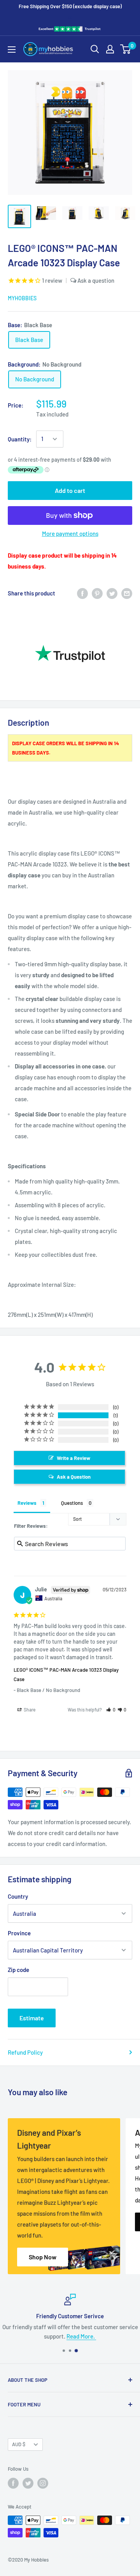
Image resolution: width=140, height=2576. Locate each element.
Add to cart (70, 490)
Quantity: (20, 439)
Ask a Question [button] (74, 1477)
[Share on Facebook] (82, 593)
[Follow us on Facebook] (13, 2483)
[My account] (110, 49)
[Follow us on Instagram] (43, 2483)
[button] (111, 1710)
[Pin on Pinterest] (97, 593)
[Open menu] (12, 50)
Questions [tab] (72, 1503)
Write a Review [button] (73, 1458)
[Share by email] (127, 593)
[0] (126, 49)
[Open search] (95, 49)
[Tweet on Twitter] (112, 593)
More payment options (70, 533)
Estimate (32, 2018)
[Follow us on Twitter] (28, 2483)
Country (18, 1896)
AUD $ (19, 2444)
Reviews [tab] (27, 1503)
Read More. (81, 2336)
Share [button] (29, 1710)
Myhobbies (22, 298)
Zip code (18, 1970)
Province (19, 1933)
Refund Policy (25, 2052)
